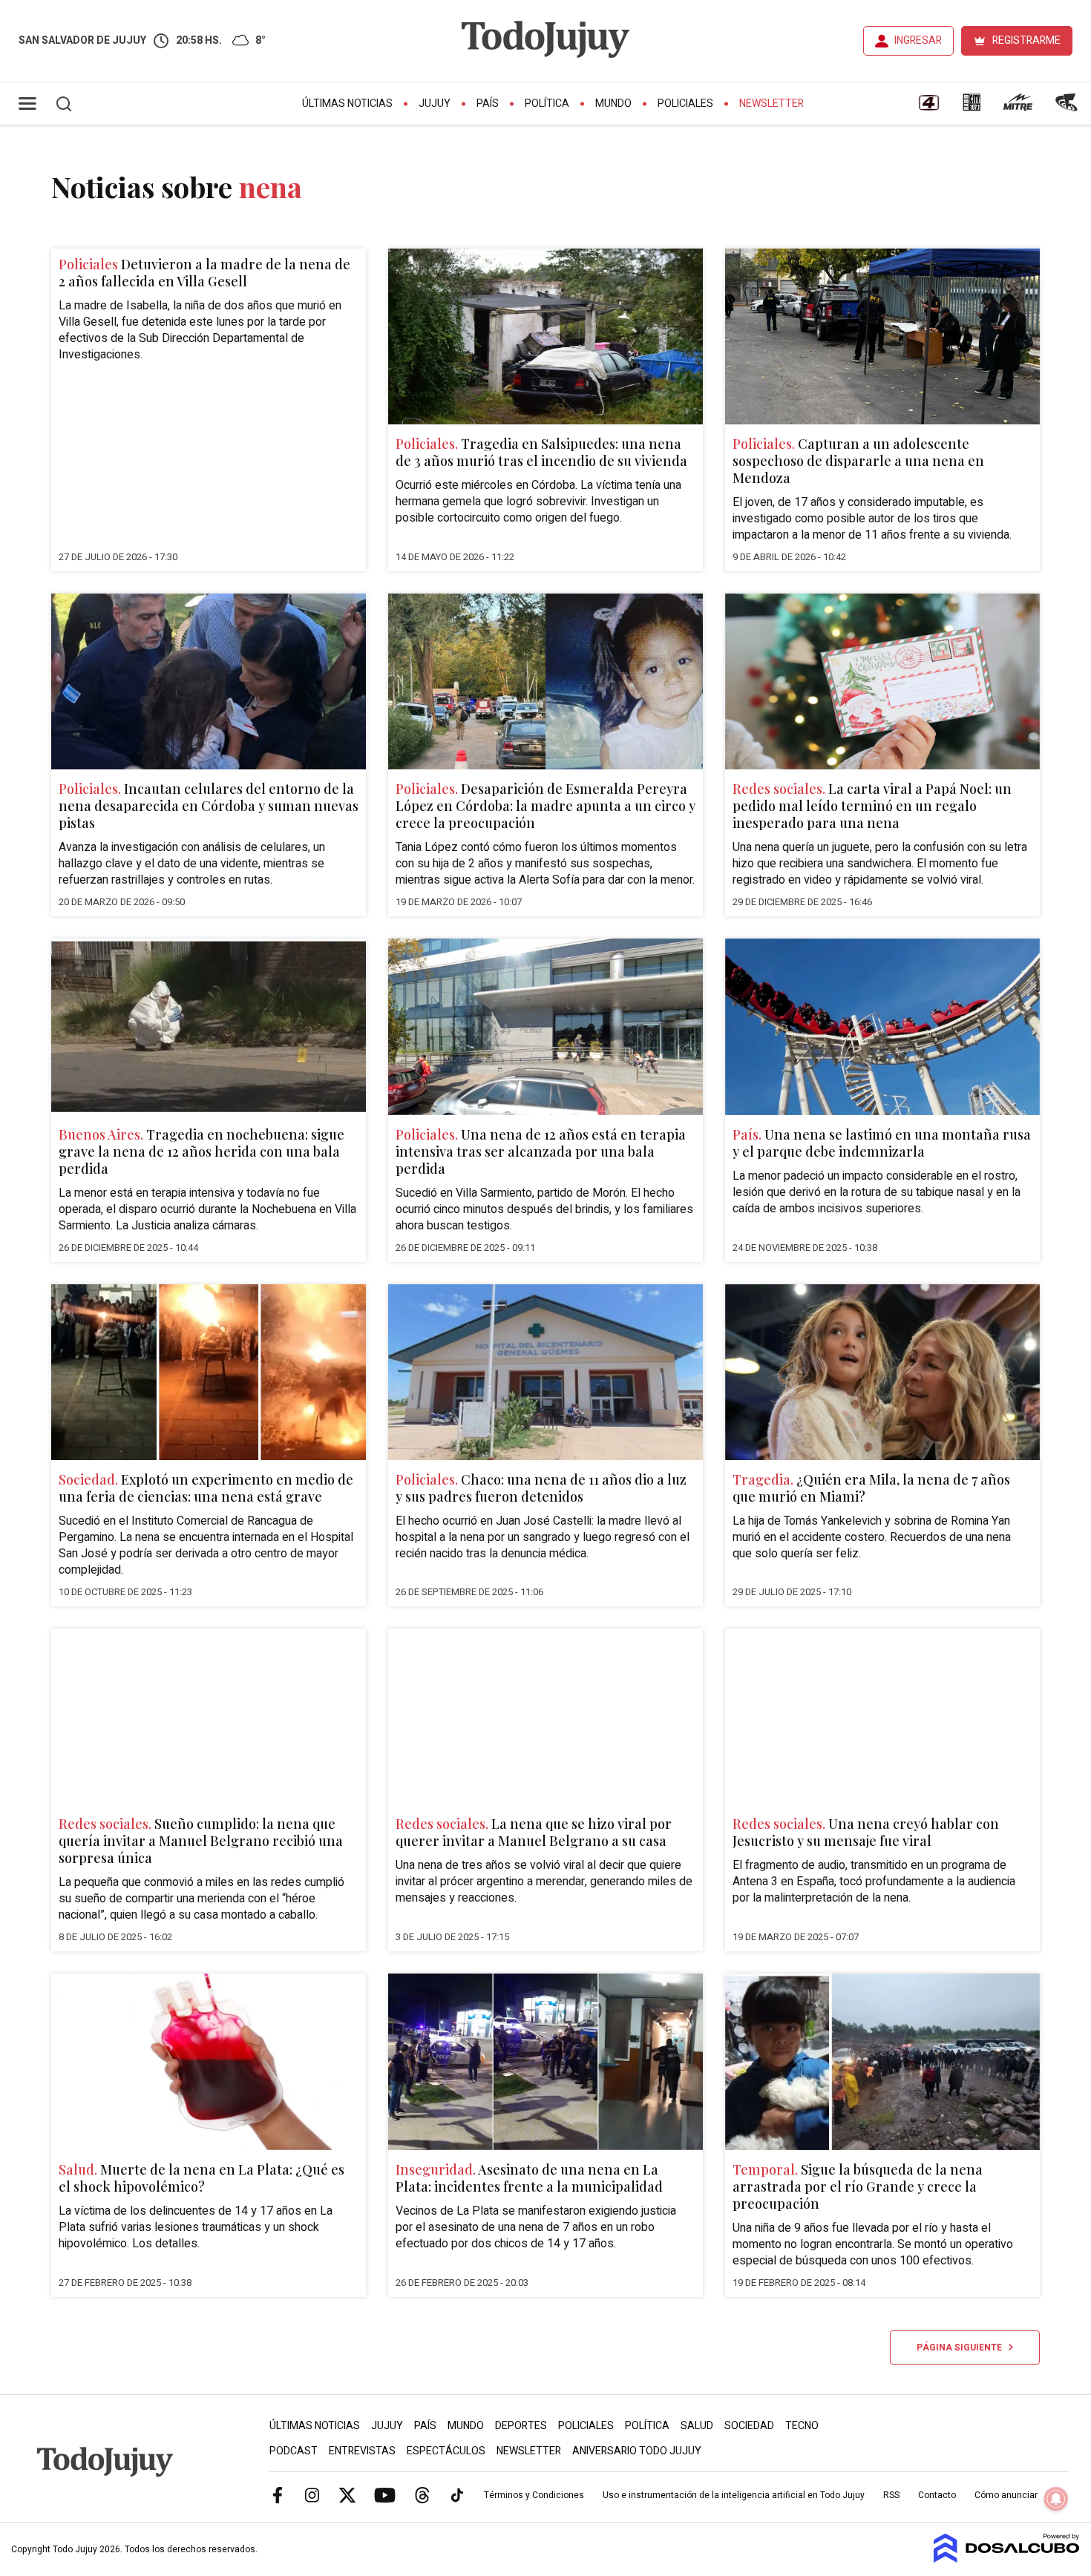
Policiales (685, 103)
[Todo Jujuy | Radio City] (972, 108)
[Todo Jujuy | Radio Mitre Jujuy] (1018, 108)
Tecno (802, 2426)
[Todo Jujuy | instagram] (312, 2494)
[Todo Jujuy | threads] (422, 2494)
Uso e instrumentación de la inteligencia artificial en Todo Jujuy (734, 2495)
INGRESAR (918, 40)
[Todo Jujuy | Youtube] (385, 2494)
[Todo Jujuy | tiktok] (457, 2494)
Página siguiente (963, 2347)
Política (547, 103)
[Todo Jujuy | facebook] (278, 2494)
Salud (697, 2426)
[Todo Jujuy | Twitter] (347, 2494)
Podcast (294, 2451)
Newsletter (771, 103)
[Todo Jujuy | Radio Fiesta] (1068, 108)
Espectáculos (446, 2451)
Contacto (937, 2495)
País (488, 103)
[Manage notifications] (1056, 2499)
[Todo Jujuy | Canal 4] (928, 108)
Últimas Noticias (347, 103)
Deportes (521, 2426)
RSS (891, 2495)
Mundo (613, 103)
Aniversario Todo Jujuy (637, 2451)
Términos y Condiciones (534, 2495)
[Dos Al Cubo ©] (1007, 2559)
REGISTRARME (1026, 40)
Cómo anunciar (1006, 2495)
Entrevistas (362, 2451)
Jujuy (435, 103)
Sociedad (749, 2426)
